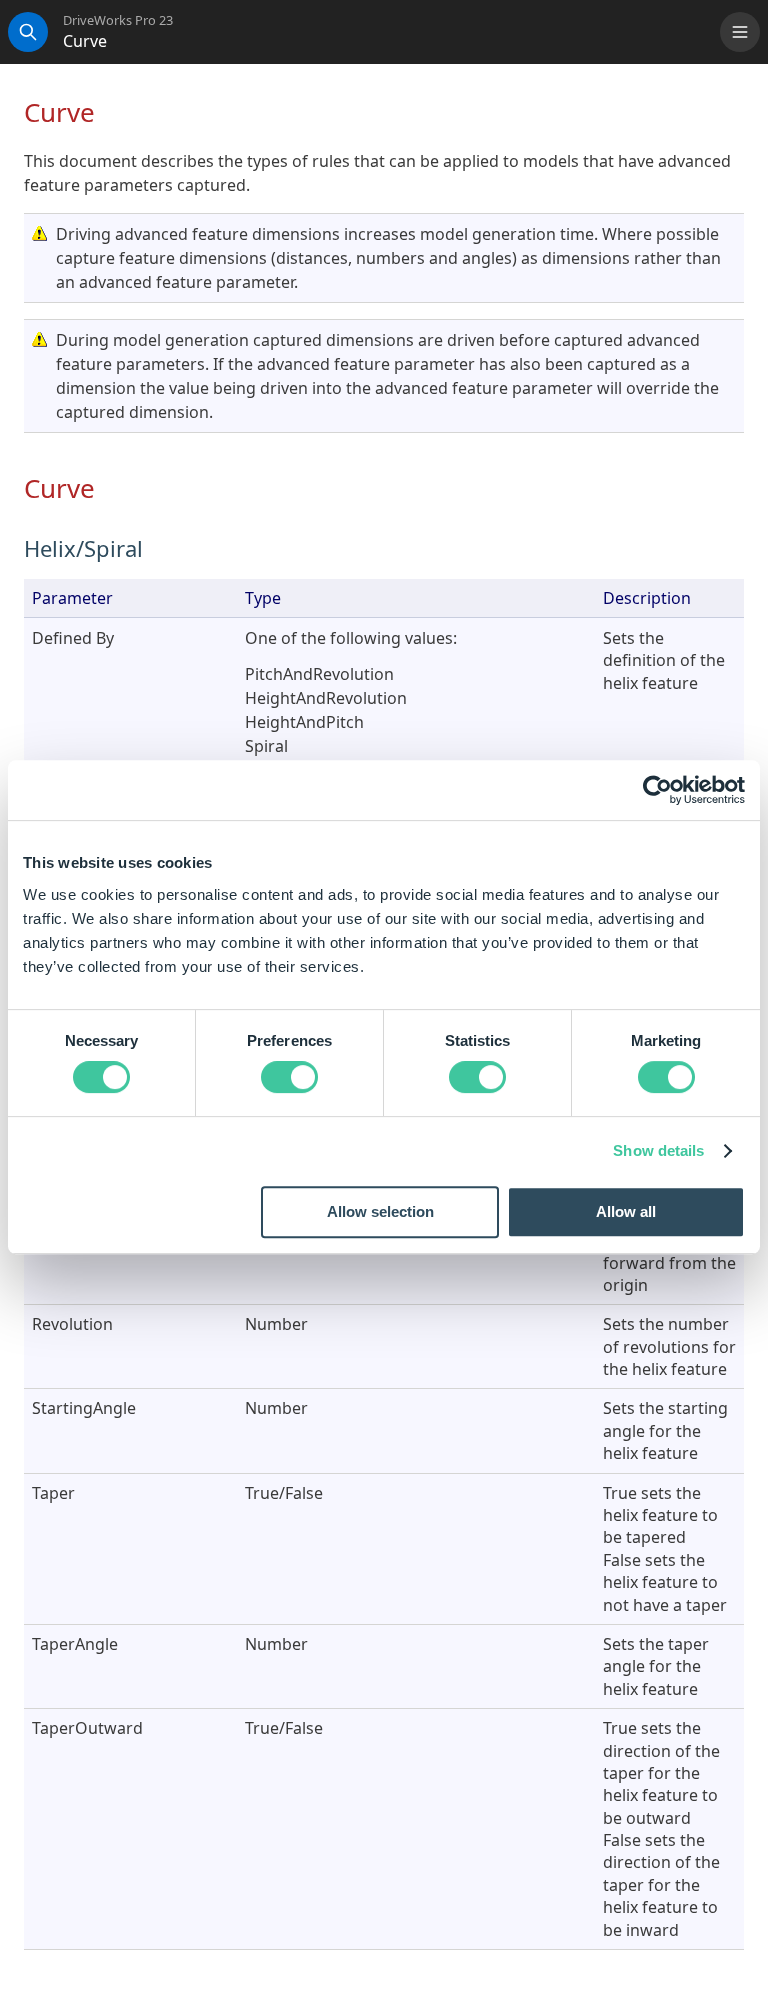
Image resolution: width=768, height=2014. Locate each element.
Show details (658, 1150)
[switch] (289, 1077)
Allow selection (380, 1211)
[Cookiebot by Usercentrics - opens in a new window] (657, 790)
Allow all (626, 1211)
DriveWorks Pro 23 (118, 20)
